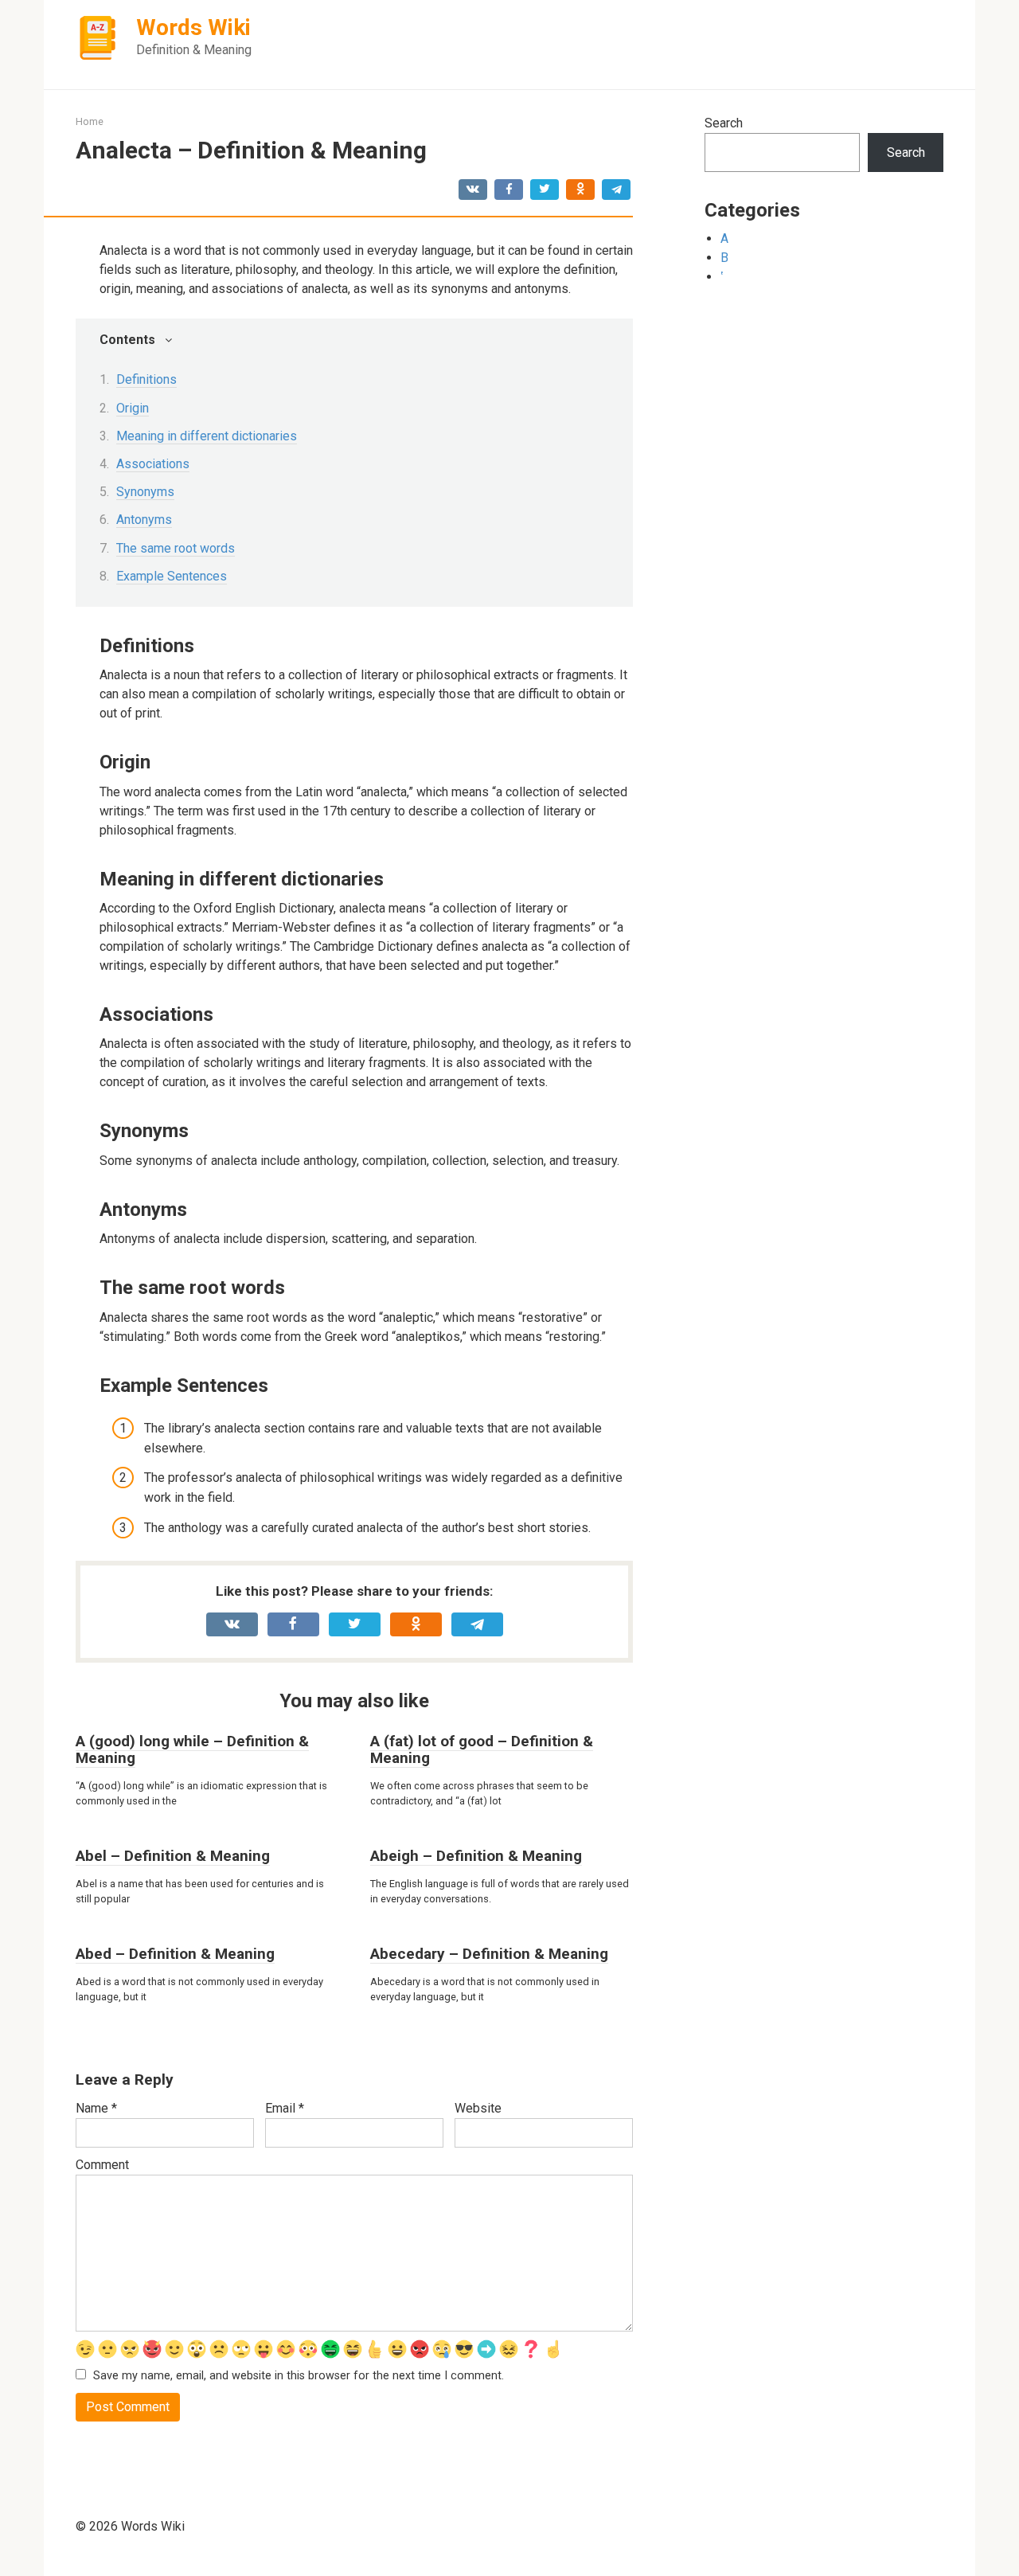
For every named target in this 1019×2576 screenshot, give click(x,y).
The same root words (176, 548)
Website (478, 2108)
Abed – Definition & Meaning (175, 1954)
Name (96, 2108)
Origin (133, 408)
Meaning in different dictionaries (207, 436)
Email (285, 2108)
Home (90, 121)
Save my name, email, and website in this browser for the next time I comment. (299, 2376)
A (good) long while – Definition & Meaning (192, 1749)
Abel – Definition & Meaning (173, 1856)
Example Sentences (172, 576)
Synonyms (145, 492)
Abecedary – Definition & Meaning (489, 1954)
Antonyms (144, 520)
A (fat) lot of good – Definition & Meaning (482, 1749)
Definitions (146, 379)
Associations (153, 464)
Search (724, 123)
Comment (102, 2165)
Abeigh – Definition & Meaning (476, 1856)
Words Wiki (193, 27)
